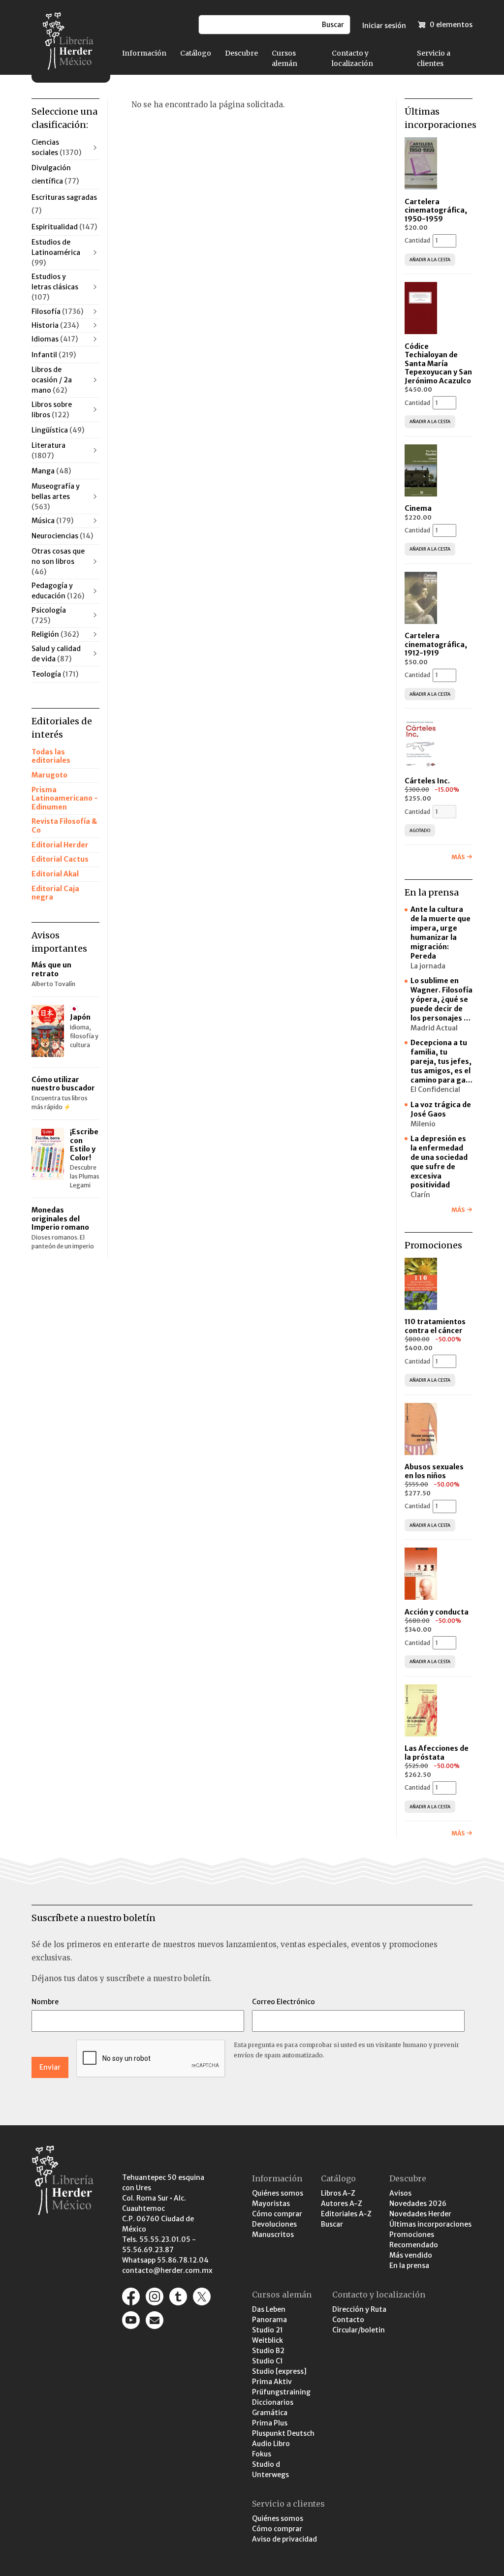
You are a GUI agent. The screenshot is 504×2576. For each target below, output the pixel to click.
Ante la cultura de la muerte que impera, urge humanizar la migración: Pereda (441, 932)
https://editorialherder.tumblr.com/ (178, 2297)
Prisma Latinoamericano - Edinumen (65, 798)
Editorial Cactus (60, 859)
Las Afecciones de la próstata (437, 1753)
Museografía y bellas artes (56, 497)
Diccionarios (273, 2402)
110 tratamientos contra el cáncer (435, 1326)
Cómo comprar (277, 2214)
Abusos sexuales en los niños (434, 1471)
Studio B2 (268, 2351)
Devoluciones (274, 2224)
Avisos (400, 2193)
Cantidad (417, 240)
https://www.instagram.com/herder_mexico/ (155, 2297)
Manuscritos (273, 2235)
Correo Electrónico (283, 2002)
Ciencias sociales (56, 147)
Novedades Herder (420, 2214)
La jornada (428, 966)
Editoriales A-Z (346, 2214)
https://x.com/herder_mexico (202, 2297)
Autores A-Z (342, 2204)
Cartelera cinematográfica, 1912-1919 (436, 644)
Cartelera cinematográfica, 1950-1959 (436, 210)
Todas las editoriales (51, 756)
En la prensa (409, 2266)
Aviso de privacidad (284, 2539)
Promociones (412, 2235)
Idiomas (55, 339)
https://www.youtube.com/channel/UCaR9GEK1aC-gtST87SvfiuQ (131, 2320)
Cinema (418, 508)
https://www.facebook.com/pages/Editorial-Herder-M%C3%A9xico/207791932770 (131, 2297)
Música (52, 521)
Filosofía (57, 311)
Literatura (48, 450)
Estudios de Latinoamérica (56, 252)
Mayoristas (271, 2204)
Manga (51, 471)
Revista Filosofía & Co (64, 826)
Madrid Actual (434, 1028)
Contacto (348, 2320)
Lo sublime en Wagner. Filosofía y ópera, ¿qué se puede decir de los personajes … (441, 999)
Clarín (420, 1195)
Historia (55, 325)
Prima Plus (270, 2423)
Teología (55, 674)
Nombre (45, 2002)
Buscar (332, 2224)
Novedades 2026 (418, 2204)
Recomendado (414, 2245)
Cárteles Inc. (427, 781)
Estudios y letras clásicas (55, 287)
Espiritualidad (64, 227)
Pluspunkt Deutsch (283, 2433)
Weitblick (268, 2340)
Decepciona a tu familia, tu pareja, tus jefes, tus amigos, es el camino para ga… (441, 1061)
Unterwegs (270, 2475)
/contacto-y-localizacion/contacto (155, 2320)
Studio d (266, 2464)
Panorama (269, 2320)
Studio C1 (268, 2361)
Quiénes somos (278, 2193)
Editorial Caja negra (55, 893)
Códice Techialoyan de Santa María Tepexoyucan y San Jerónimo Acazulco (438, 364)
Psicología (49, 615)
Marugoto (49, 775)
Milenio (423, 1124)
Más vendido (411, 2255)
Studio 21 (268, 2330)
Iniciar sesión (384, 26)
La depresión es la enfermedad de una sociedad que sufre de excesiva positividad (439, 1162)
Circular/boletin (359, 2330)
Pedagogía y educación (58, 591)
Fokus (262, 2454)
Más (458, 857)
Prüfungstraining (281, 2392)
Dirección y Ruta (359, 2309)
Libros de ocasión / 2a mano (52, 380)
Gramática (270, 2413)
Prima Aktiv (272, 2382)
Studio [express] (279, 2371)
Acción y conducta (437, 1612)
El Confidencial (435, 1089)
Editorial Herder (60, 845)
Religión (55, 634)
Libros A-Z (338, 2193)
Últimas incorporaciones (430, 2224)
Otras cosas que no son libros (58, 561)
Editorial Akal (55, 874)
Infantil (54, 355)
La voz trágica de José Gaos (441, 1109)
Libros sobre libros (52, 410)
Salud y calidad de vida (56, 654)
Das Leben (269, 2309)
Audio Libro (271, 2444)
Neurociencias (62, 536)
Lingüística (58, 430)
